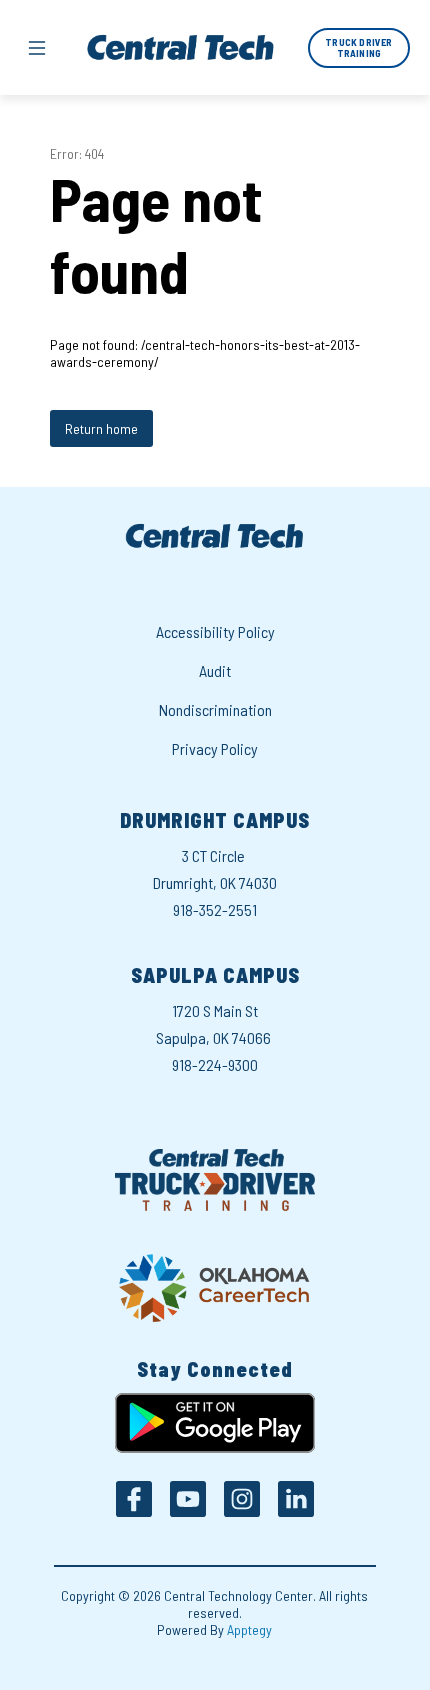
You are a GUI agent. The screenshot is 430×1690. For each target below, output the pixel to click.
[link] (359, 48)
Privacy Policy (215, 748)
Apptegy (249, 1629)
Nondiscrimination (215, 709)
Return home (101, 428)
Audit (215, 670)
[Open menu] (37, 48)
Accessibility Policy (215, 631)
